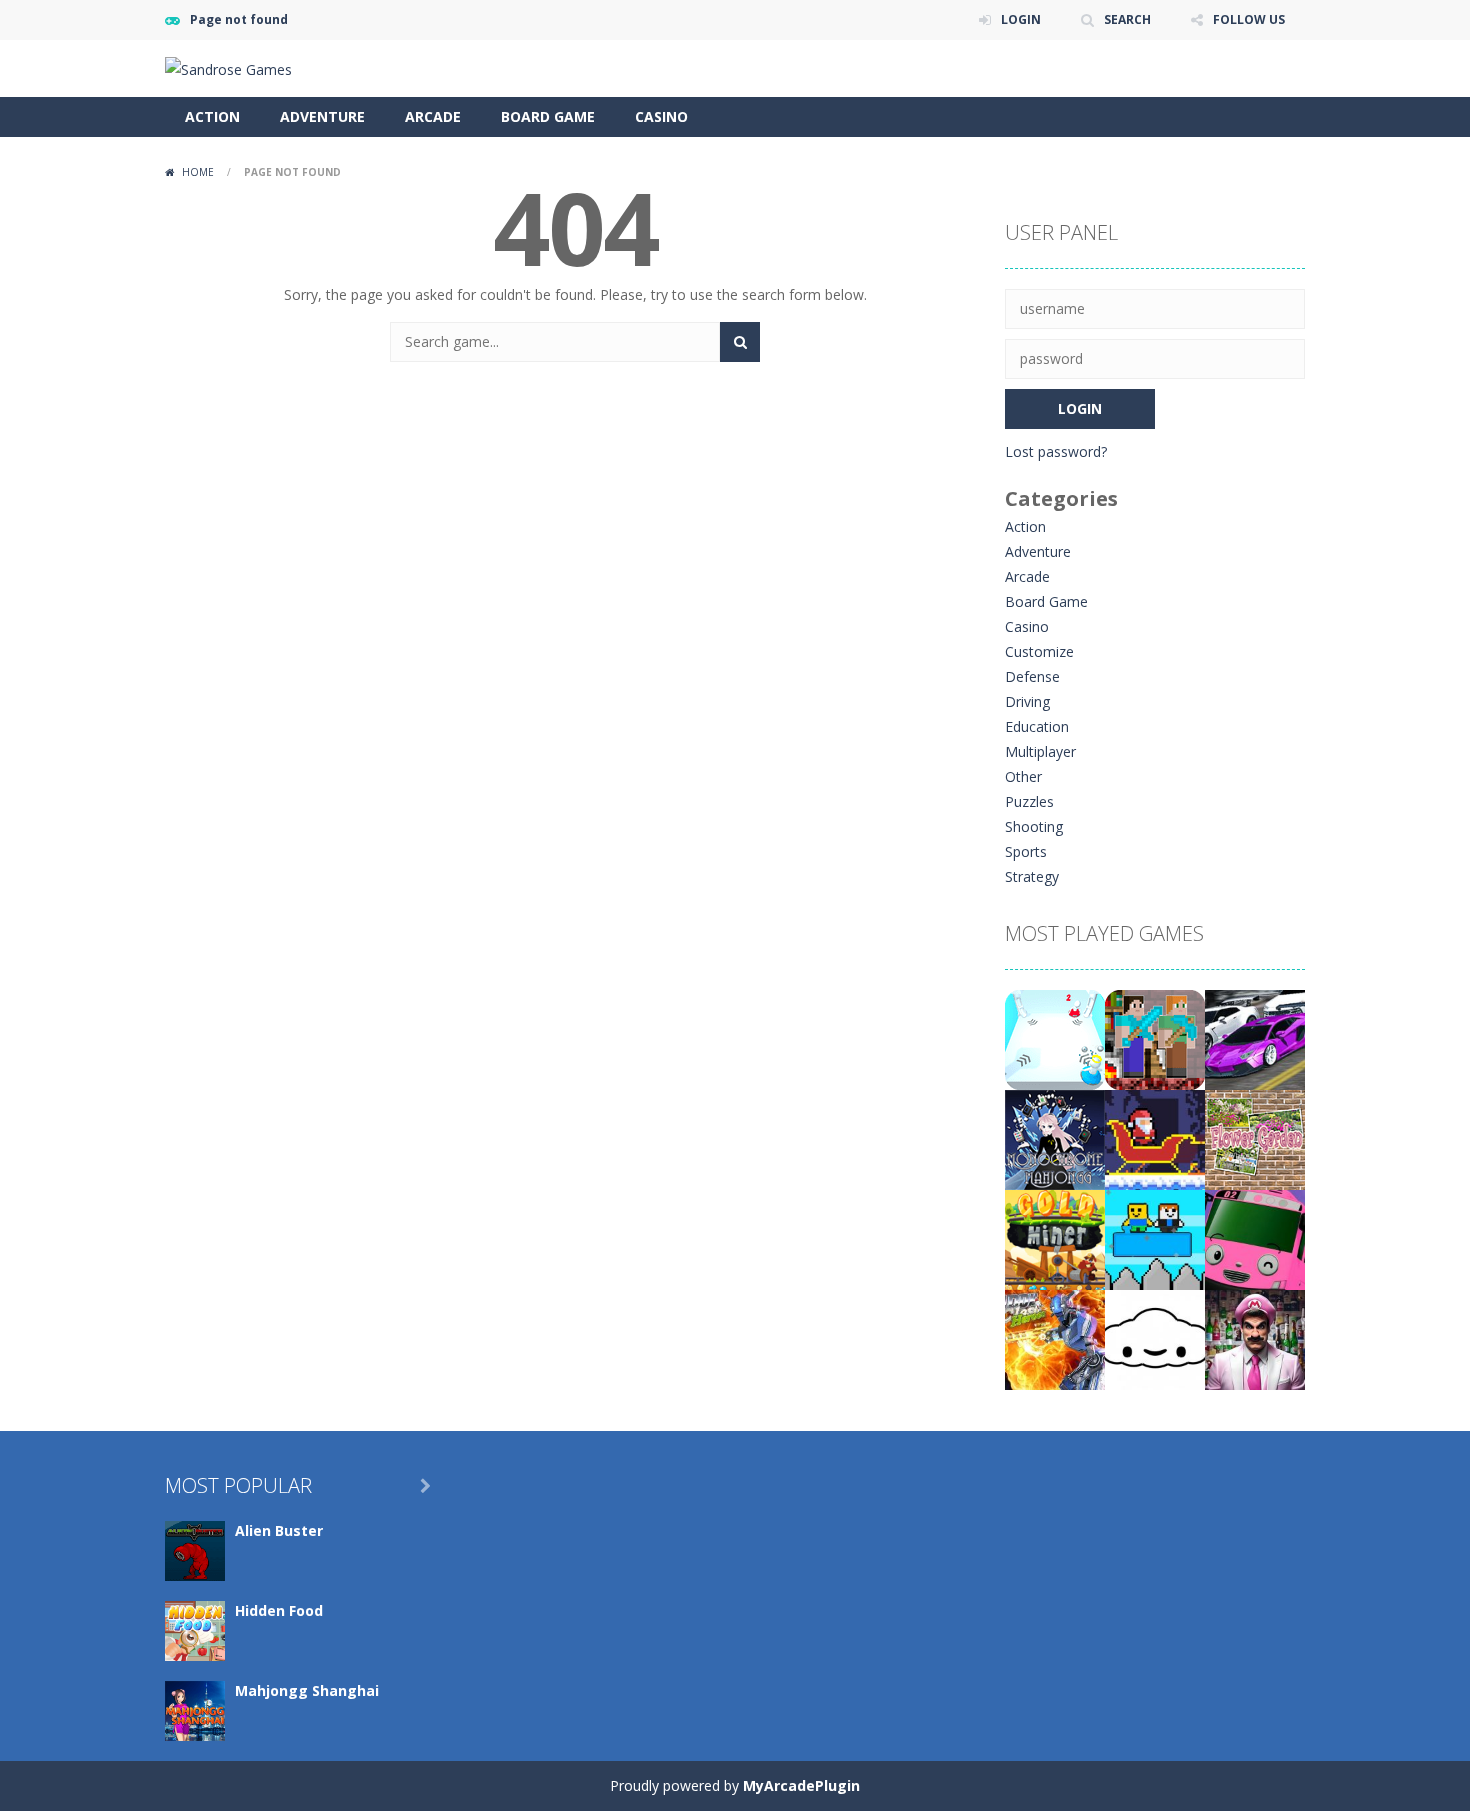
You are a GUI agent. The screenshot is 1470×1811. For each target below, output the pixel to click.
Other (1023, 776)
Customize (1039, 651)
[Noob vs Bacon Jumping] (1155, 1238)
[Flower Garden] (1255, 1138)
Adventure (322, 116)
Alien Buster (279, 1530)
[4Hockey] (1055, 1038)
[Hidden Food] (195, 1629)
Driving (1027, 701)
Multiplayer (1040, 751)
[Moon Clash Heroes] (1055, 1338)
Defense (1032, 676)
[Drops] (1155, 1338)
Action (212, 116)
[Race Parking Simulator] (1255, 1038)
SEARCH (1127, 19)
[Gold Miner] (1055, 1238)
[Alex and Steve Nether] (1155, 1038)
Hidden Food (279, 1610)
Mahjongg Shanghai (307, 1690)
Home (198, 172)
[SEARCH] (740, 342)
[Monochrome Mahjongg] (1055, 1138)
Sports (1026, 851)
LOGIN (1021, 19)
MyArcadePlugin (801, 1785)
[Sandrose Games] (228, 67)
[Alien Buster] (195, 1549)
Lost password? (1056, 451)
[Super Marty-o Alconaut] (1255, 1338)
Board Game (548, 116)
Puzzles (1029, 801)
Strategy (1032, 876)
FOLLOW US (1249, 19)
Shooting (1034, 826)
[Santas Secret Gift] (1155, 1138)
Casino (661, 116)
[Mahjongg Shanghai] (195, 1709)
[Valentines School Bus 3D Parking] (1255, 1238)
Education (1037, 726)
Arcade (433, 116)
